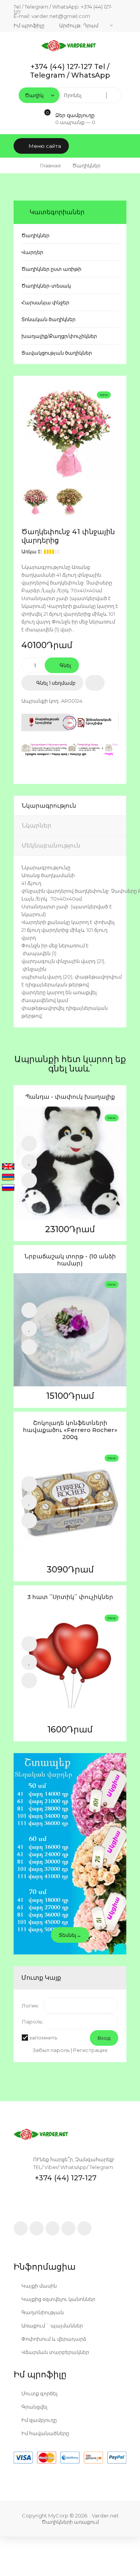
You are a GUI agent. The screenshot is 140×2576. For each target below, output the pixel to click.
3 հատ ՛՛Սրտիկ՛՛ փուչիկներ (70, 1597)
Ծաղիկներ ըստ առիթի (51, 269)
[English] (8, 1167)
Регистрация (90, 2050)
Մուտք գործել (39, 2393)
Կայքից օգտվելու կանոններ (58, 2299)
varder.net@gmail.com (61, 16)
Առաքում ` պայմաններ (52, 2326)
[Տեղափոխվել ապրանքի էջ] (70, 1163)
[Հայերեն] (8, 1178)
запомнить (43, 2038)
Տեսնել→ (70, 1935)
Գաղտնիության (42, 2312)
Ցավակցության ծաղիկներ (57, 353)
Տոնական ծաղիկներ (48, 319)
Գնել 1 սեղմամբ (55, 683)
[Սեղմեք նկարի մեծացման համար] (70, 432)
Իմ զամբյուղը (38, 2420)
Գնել (65, 665)
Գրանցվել (34, 2407)
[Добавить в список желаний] (95, 683)
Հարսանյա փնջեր (45, 302)
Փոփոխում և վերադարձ (53, 2339)
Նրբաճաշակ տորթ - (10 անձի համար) (70, 1260)
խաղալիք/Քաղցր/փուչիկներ (59, 336)
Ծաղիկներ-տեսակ (46, 286)
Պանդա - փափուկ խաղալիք (70, 1097)
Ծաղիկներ (35, 235)
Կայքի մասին (38, 2286)
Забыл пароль (51, 2050)
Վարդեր (32, 252)
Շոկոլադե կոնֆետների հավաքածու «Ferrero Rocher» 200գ (70, 1430)
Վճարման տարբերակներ (55, 2352)
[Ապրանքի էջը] (29, 1180)
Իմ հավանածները (45, 2433)
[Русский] (8, 1188)
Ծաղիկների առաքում (70, 2522)
